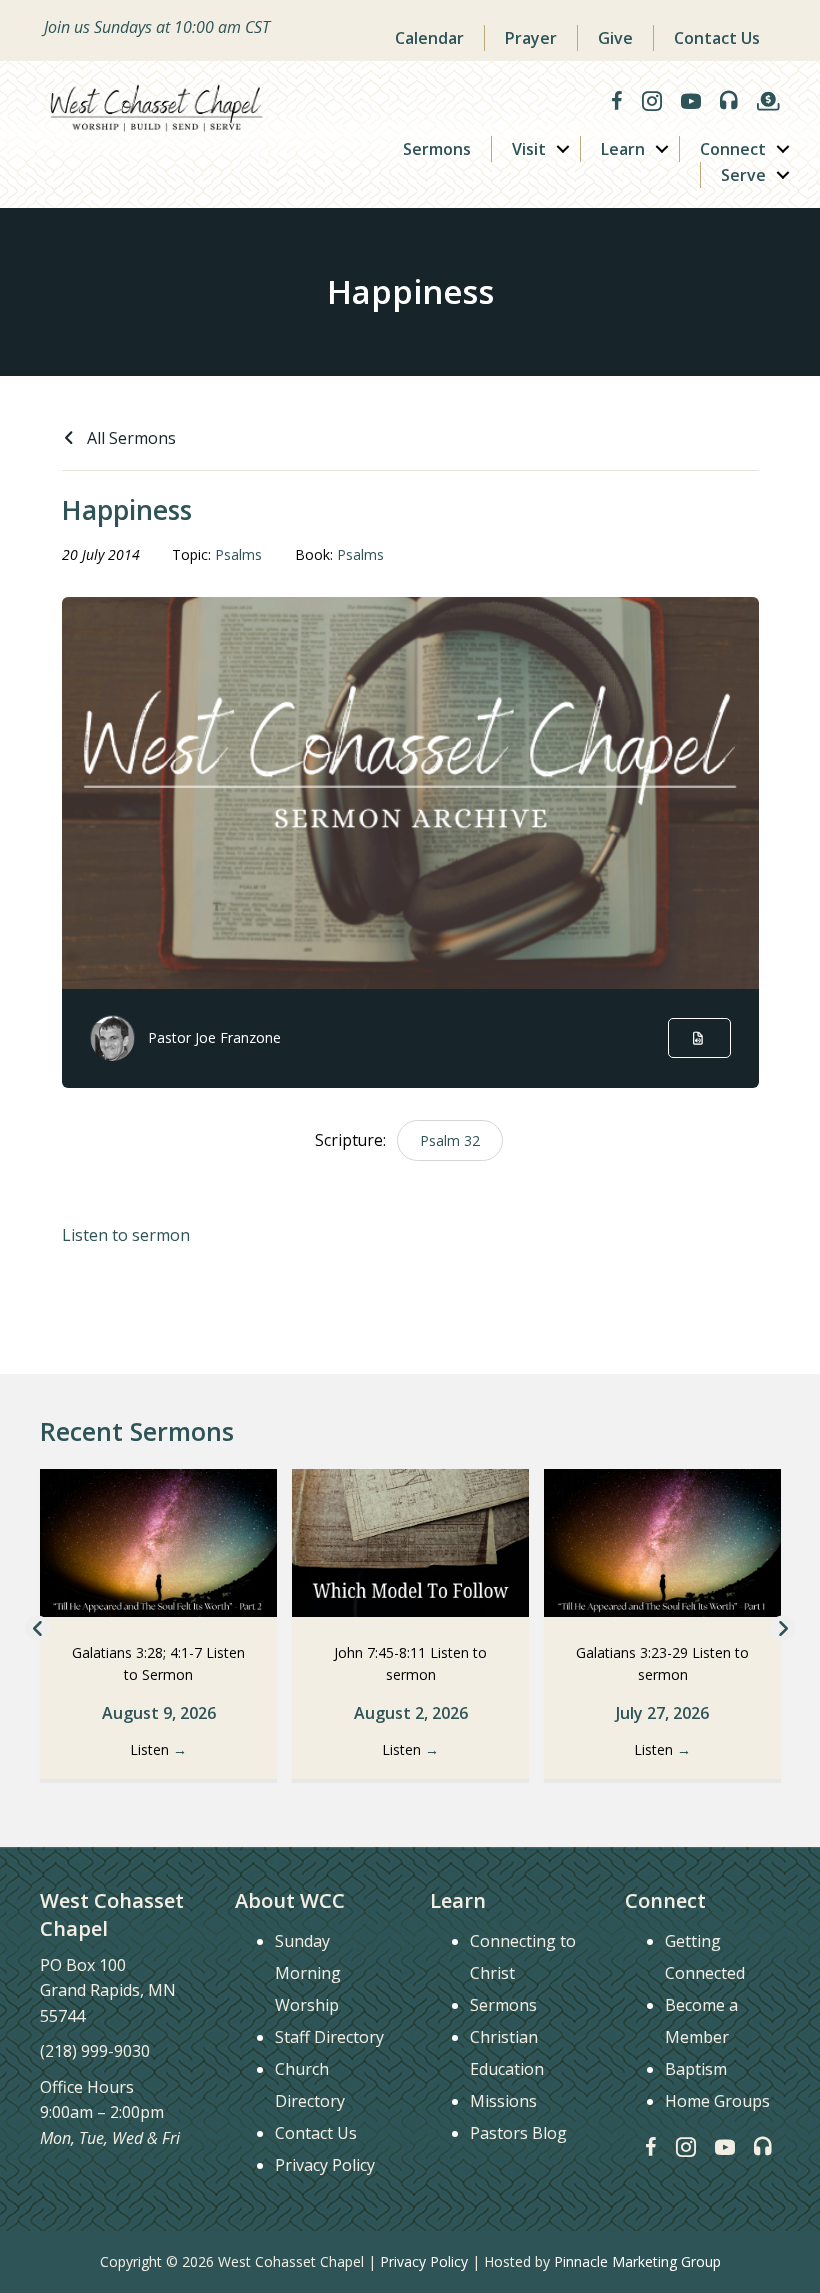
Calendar (429, 38)
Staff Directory (329, 2037)
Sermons (437, 149)
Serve (743, 175)
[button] (563, 149)
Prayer (531, 38)
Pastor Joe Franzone (214, 1037)
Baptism (696, 2069)
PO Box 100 (83, 1965)
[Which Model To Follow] (410, 1541)
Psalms (238, 554)
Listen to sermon (126, 1235)
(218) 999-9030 (95, 2051)
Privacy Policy (325, 2165)
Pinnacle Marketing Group (637, 2261)
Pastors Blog (518, 2133)
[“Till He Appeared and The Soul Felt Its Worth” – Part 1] (662, 1541)
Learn (623, 149)
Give (615, 38)
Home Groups (717, 2101)
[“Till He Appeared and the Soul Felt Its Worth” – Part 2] (158, 1541)
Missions (503, 2101)
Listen (158, 1749)
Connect (733, 149)
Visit (529, 149)
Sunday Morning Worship (308, 1973)
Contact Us (717, 38)
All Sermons (129, 438)
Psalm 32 (450, 1140)
